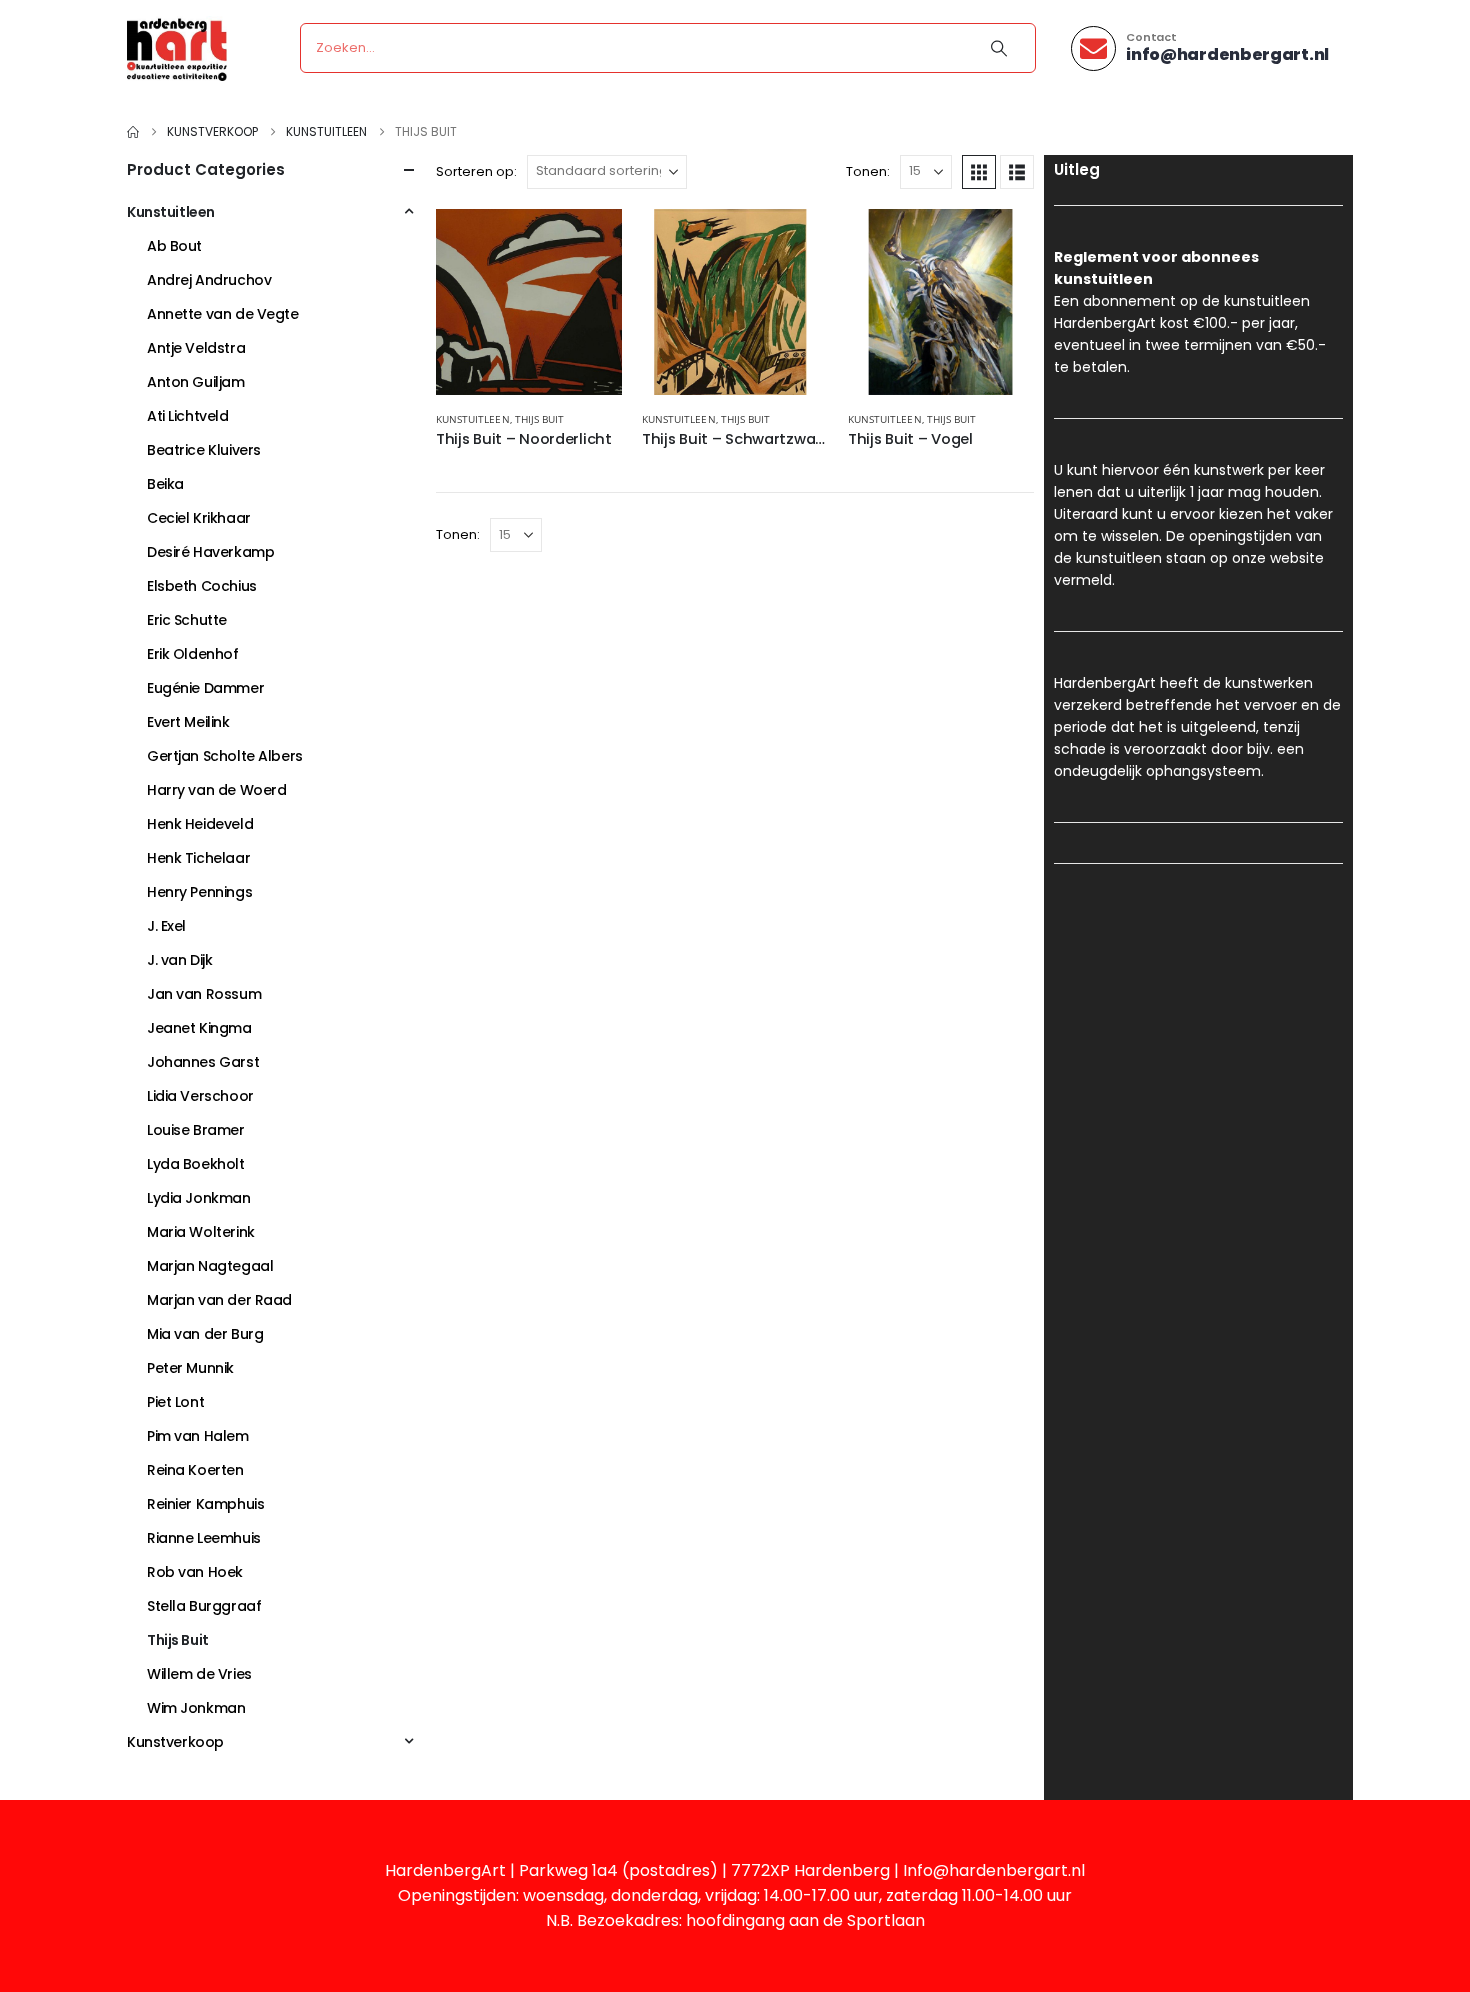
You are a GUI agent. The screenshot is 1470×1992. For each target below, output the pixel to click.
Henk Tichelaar (198, 858)
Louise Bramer (196, 1130)
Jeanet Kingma (199, 1028)
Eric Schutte (187, 620)
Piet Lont (175, 1402)
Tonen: (868, 171)
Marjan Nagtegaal (210, 1266)
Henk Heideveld (200, 824)
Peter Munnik (190, 1368)
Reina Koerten (195, 1470)
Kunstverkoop (175, 1742)
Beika (165, 484)
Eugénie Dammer (205, 688)
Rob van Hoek (195, 1572)
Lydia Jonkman (199, 1198)
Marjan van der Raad (219, 1300)
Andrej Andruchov (209, 280)
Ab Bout (174, 246)
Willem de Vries (199, 1674)
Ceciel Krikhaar (199, 518)
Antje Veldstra (196, 348)
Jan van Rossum (204, 994)
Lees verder (589, 242)
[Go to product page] (529, 302)
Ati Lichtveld (188, 416)
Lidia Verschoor (200, 1096)
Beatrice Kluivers (204, 450)
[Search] (999, 48)
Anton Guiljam (196, 382)
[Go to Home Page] (133, 132)
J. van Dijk (179, 960)
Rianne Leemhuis (204, 1538)
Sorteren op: (476, 171)
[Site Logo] (177, 48)
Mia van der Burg (205, 1334)
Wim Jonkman (196, 1708)
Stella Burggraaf (204, 1606)
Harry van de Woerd (216, 790)
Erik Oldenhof (193, 654)
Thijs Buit (540, 419)
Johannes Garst (203, 1062)
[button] (979, 172)
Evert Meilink (188, 722)
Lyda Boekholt (196, 1164)
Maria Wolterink (201, 1232)
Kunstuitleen (473, 419)
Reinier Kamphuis (205, 1504)
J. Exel (166, 926)
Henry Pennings (199, 892)
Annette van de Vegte (223, 314)
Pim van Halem (198, 1436)
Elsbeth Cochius (202, 586)
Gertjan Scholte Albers (225, 756)
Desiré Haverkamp (210, 552)
